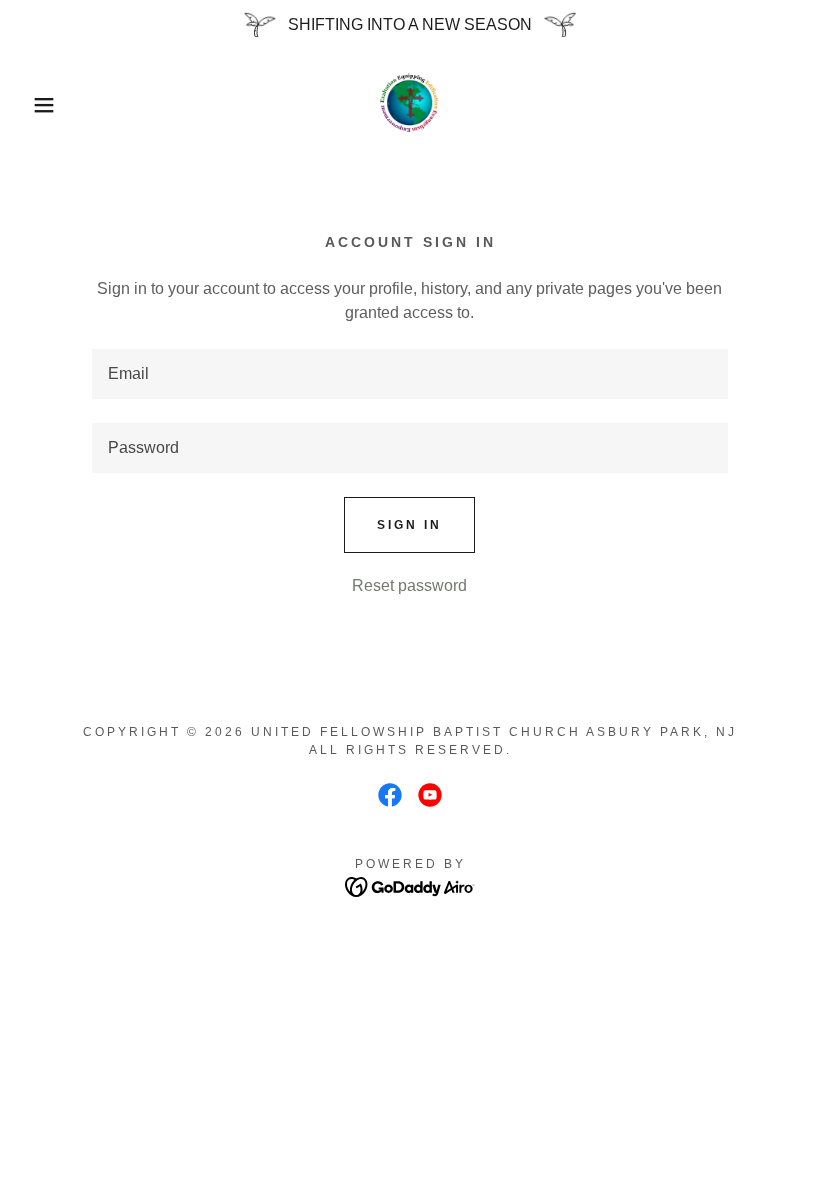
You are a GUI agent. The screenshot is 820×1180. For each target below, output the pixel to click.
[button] (41, 105)
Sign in (409, 525)
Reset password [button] (409, 585)
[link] (410, 105)
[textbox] (409, 374)
